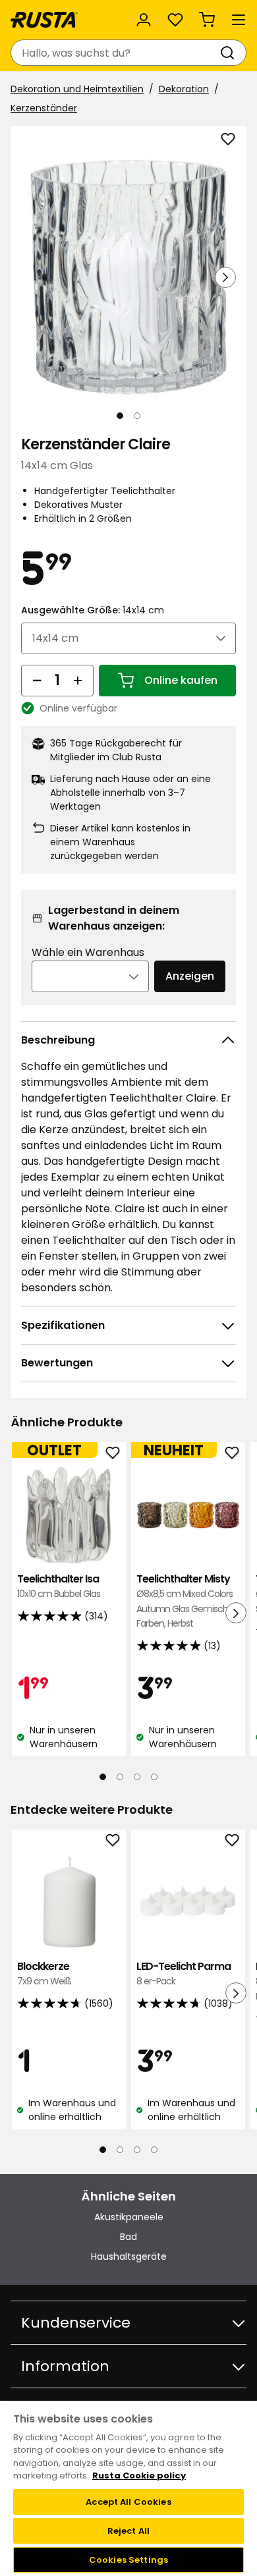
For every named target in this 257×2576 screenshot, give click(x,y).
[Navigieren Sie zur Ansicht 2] (137, 416)
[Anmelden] (144, 20)
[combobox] (115, 53)
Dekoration (184, 89)
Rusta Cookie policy (139, 2476)
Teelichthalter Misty (186, 1601)
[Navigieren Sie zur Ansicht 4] (154, 1777)
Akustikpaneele (129, 2217)
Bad (128, 2237)
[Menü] (239, 20)
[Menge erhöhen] (78, 681)
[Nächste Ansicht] (225, 277)
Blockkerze (44, 1974)
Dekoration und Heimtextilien (77, 89)
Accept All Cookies (128, 2502)
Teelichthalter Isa (59, 1586)
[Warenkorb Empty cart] (207, 20)
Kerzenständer (44, 108)
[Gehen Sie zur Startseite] (44, 20)
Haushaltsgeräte (129, 2256)
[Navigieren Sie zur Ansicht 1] (120, 416)
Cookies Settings (128, 2560)
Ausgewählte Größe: (93, 610)
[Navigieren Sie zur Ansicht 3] (137, 1777)
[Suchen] (230, 53)
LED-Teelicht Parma (184, 1974)
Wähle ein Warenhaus (88, 952)
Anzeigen (190, 976)
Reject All (128, 2531)
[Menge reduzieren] (37, 681)
